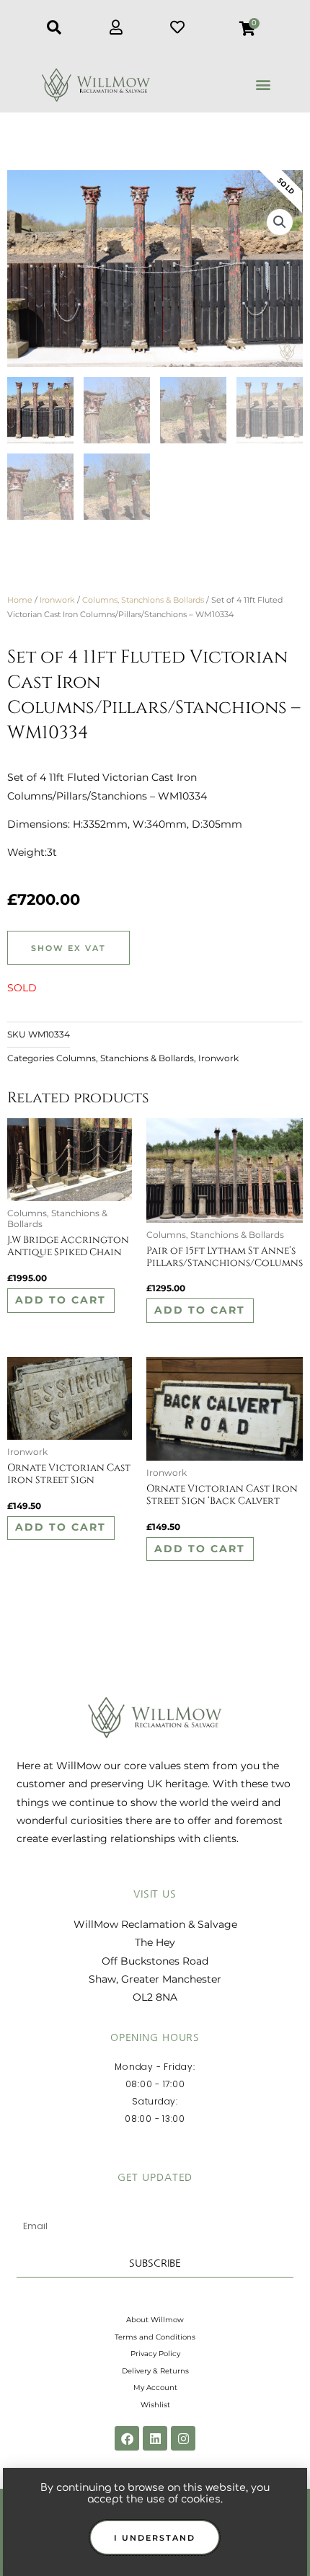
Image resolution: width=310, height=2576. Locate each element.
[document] (155, 1288)
